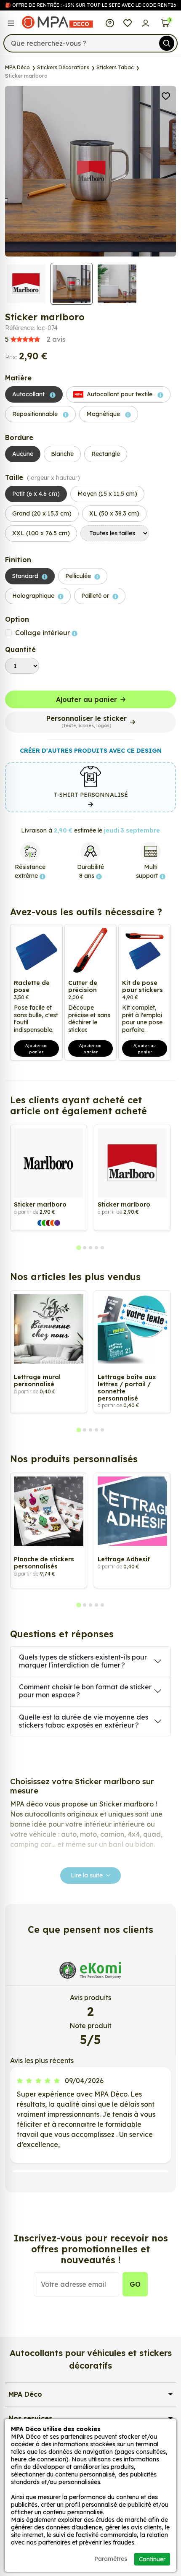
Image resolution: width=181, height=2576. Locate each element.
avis (35, 339)
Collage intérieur (43, 633)
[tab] (79, 1248)
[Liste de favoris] (128, 22)
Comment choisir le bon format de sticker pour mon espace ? (85, 1691)
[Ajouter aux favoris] (166, 95)
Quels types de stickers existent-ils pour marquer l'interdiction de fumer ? (83, 1661)
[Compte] (146, 22)
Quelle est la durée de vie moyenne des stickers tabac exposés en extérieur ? (84, 1721)
